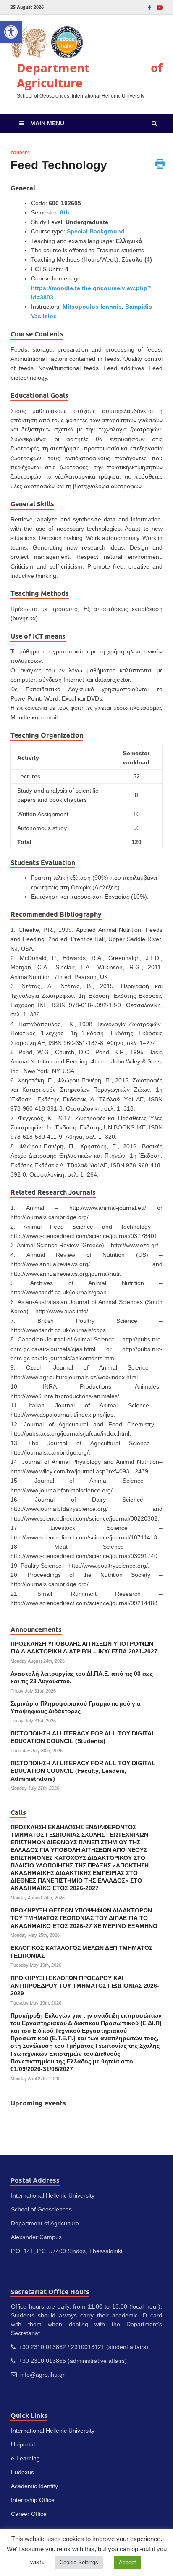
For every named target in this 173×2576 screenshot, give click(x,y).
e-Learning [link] (25, 2458)
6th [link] (65, 212)
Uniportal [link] (23, 2444)
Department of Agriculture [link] (90, 75)
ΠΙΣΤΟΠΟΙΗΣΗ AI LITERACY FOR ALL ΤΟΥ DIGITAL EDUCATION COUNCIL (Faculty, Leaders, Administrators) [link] (83, 1771)
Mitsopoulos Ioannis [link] (92, 307)
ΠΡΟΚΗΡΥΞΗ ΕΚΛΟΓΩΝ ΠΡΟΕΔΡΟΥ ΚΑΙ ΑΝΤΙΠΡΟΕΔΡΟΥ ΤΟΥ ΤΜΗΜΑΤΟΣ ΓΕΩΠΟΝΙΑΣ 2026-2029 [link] (85, 1986)
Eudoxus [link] (22, 2472)
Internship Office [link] (33, 2500)
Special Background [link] (96, 231)
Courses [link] (20, 153)
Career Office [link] (29, 2514)
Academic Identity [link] (34, 2486)
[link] (11, 32)
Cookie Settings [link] (79, 2562)
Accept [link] (127, 2562)
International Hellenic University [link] (53, 2431)
